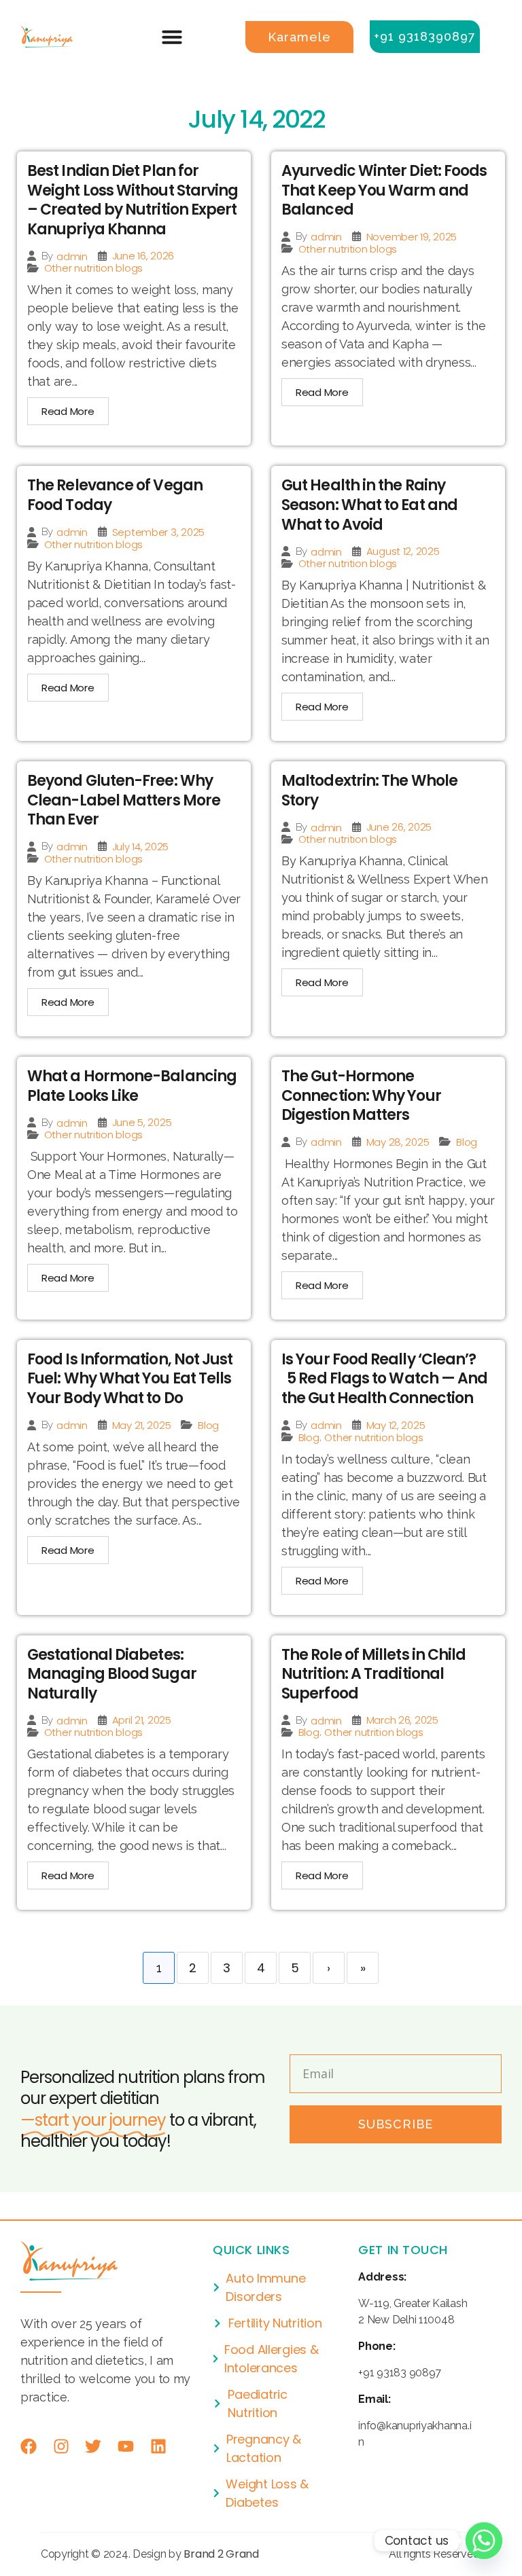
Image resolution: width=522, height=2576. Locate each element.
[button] (172, 37)
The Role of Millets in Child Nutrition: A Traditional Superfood (373, 1674)
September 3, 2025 (158, 532)
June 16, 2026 (143, 256)
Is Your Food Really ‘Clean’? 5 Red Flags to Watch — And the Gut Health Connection (384, 1379)
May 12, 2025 (396, 1425)
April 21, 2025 (142, 1720)
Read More (68, 411)
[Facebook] (29, 2446)
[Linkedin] (158, 2446)
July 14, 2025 (141, 847)
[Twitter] (93, 2446)
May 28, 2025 (398, 1142)
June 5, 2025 (142, 1122)
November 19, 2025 (412, 237)
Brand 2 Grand (221, 2554)
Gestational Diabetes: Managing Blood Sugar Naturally (112, 1674)
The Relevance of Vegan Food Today (115, 495)
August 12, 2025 (403, 551)
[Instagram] (61, 2446)
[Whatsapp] (484, 2541)
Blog (467, 1142)
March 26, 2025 (402, 1720)
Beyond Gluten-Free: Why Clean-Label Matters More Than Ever (124, 800)
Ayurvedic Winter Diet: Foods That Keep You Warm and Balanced (384, 190)
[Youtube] (126, 2446)
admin (72, 256)
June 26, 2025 (399, 827)
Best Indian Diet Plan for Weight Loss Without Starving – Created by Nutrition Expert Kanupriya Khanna (133, 200)
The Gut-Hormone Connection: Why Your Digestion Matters (361, 1095)
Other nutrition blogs (93, 268)
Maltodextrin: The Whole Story (369, 791)
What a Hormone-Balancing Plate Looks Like (132, 1086)
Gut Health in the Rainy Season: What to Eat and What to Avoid (369, 505)
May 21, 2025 (142, 1425)
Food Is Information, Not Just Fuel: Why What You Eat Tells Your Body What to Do (130, 1379)
